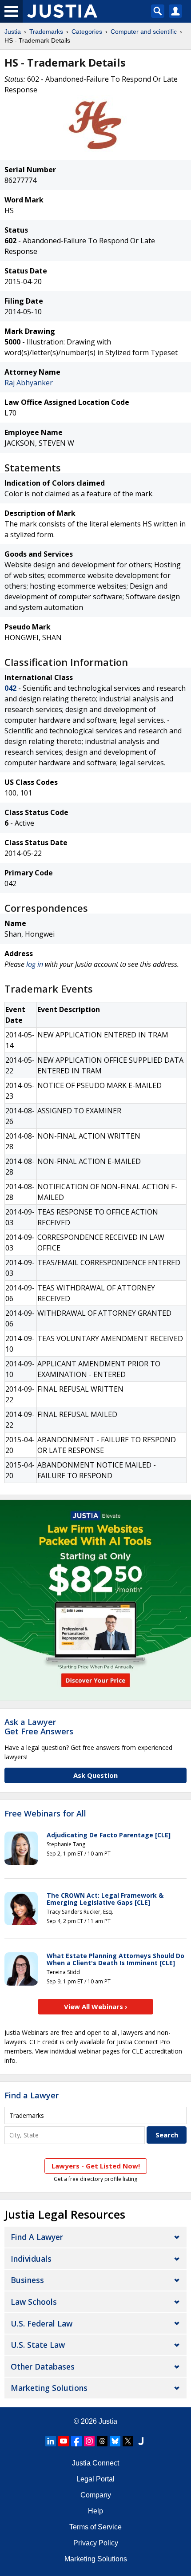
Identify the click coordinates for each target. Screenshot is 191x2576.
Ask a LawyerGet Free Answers (39, 1727)
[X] (128, 2441)
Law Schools (34, 2302)
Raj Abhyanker (29, 383)
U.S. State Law (38, 2345)
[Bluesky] (115, 2441)
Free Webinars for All (45, 1814)
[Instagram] (89, 2441)
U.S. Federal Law (42, 2323)
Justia (13, 32)
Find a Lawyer (32, 2095)
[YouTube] (64, 2441)
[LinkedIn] (51, 2441)
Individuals (31, 2259)
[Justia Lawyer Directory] (141, 2441)
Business (27, 2280)
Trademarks (46, 32)
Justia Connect (95, 2463)
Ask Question (95, 1775)
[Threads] (102, 2441)
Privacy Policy (96, 2543)
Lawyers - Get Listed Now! (96, 2166)
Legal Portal (95, 2479)
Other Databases (43, 2366)
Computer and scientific (144, 32)
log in (35, 964)
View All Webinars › (96, 2006)
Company (96, 2495)
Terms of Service (95, 2527)
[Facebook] (76, 2441)
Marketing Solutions (49, 2388)
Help (95, 2511)
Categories (87, 32)
